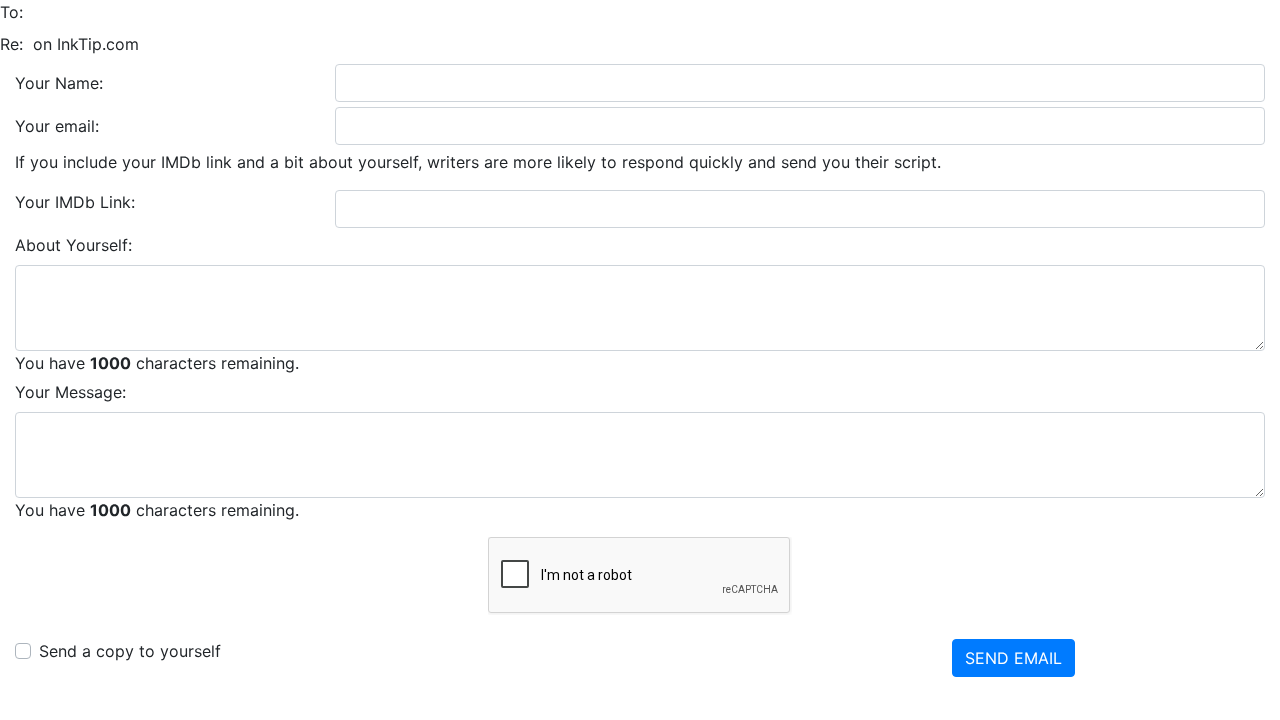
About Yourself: (73, 245)
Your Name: (59, 83)
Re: (11, 44)
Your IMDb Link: (75, 202)
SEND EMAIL (1013, 658)
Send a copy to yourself (130, 651)
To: (11, 12)
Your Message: (70, 392)
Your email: (57, 126)
